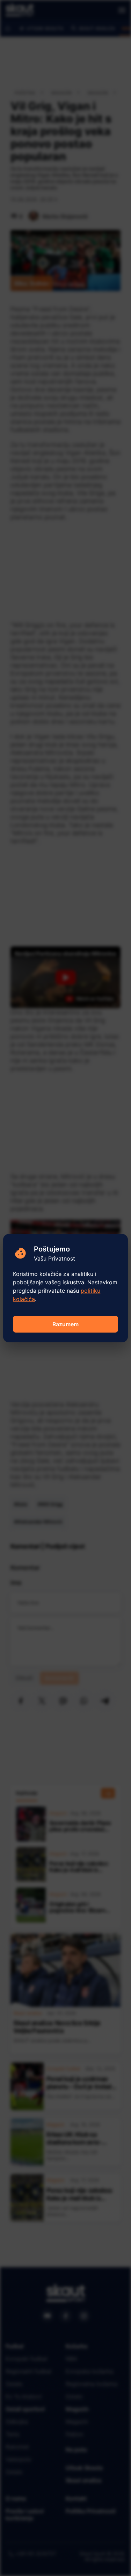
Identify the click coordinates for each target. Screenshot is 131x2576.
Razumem (65, 1324)
